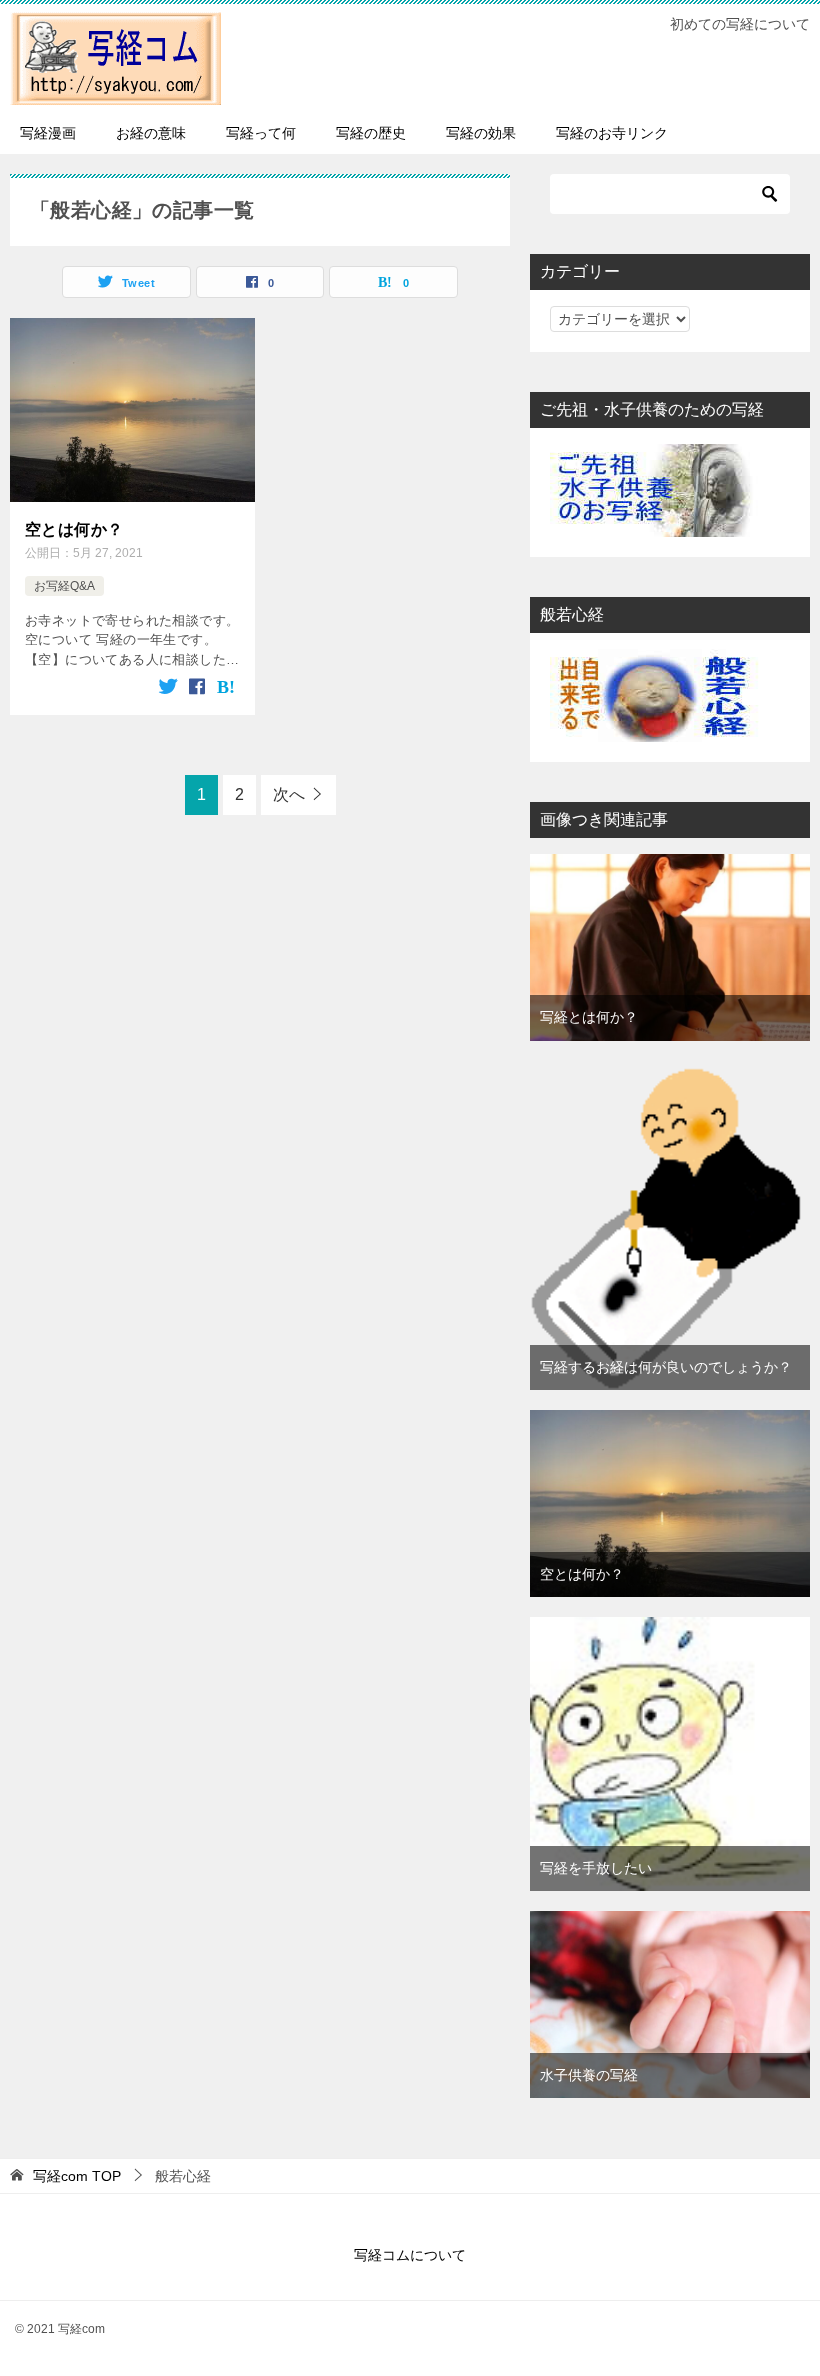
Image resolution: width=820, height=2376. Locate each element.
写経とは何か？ (589, 1017)
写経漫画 (48, 133)
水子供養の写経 (589, 2075)
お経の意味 (151, 133)
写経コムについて (410, 2255)
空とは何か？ (74, 529)
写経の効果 (481, 133)
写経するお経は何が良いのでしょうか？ (666, 1367)
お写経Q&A (64, 586)
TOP (77, 2176)
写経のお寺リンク (612, 133)
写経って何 (261, 133)
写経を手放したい (596, 1868)
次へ (289, 794)
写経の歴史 (371, 133)
